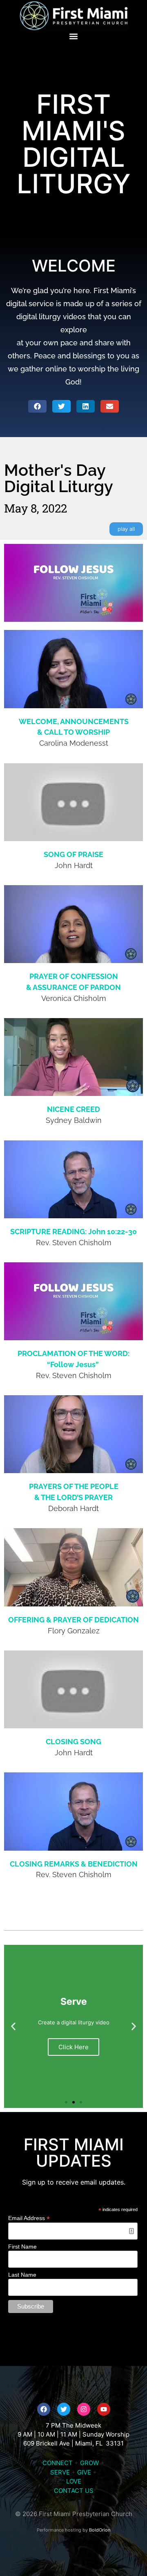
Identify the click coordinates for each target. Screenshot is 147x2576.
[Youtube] (104, 2409)
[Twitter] (64, 2409)
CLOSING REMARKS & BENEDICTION (74, 1864)
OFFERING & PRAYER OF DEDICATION (73, 1620)
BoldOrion (100, 2530)
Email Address (29, 2218)
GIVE (84, 2472)
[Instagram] (84, 2409)
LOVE (74, 2481)
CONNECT (58, 2463)
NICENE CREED (73, 1109)
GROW (89, 2463)
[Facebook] (44, 2409)
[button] (74, 36)
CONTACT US (74, 2491)
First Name (22, 2247)
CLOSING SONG (73, 1742)
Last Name (22, 2275)
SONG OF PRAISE (73, 854)
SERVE (60, 2472)
